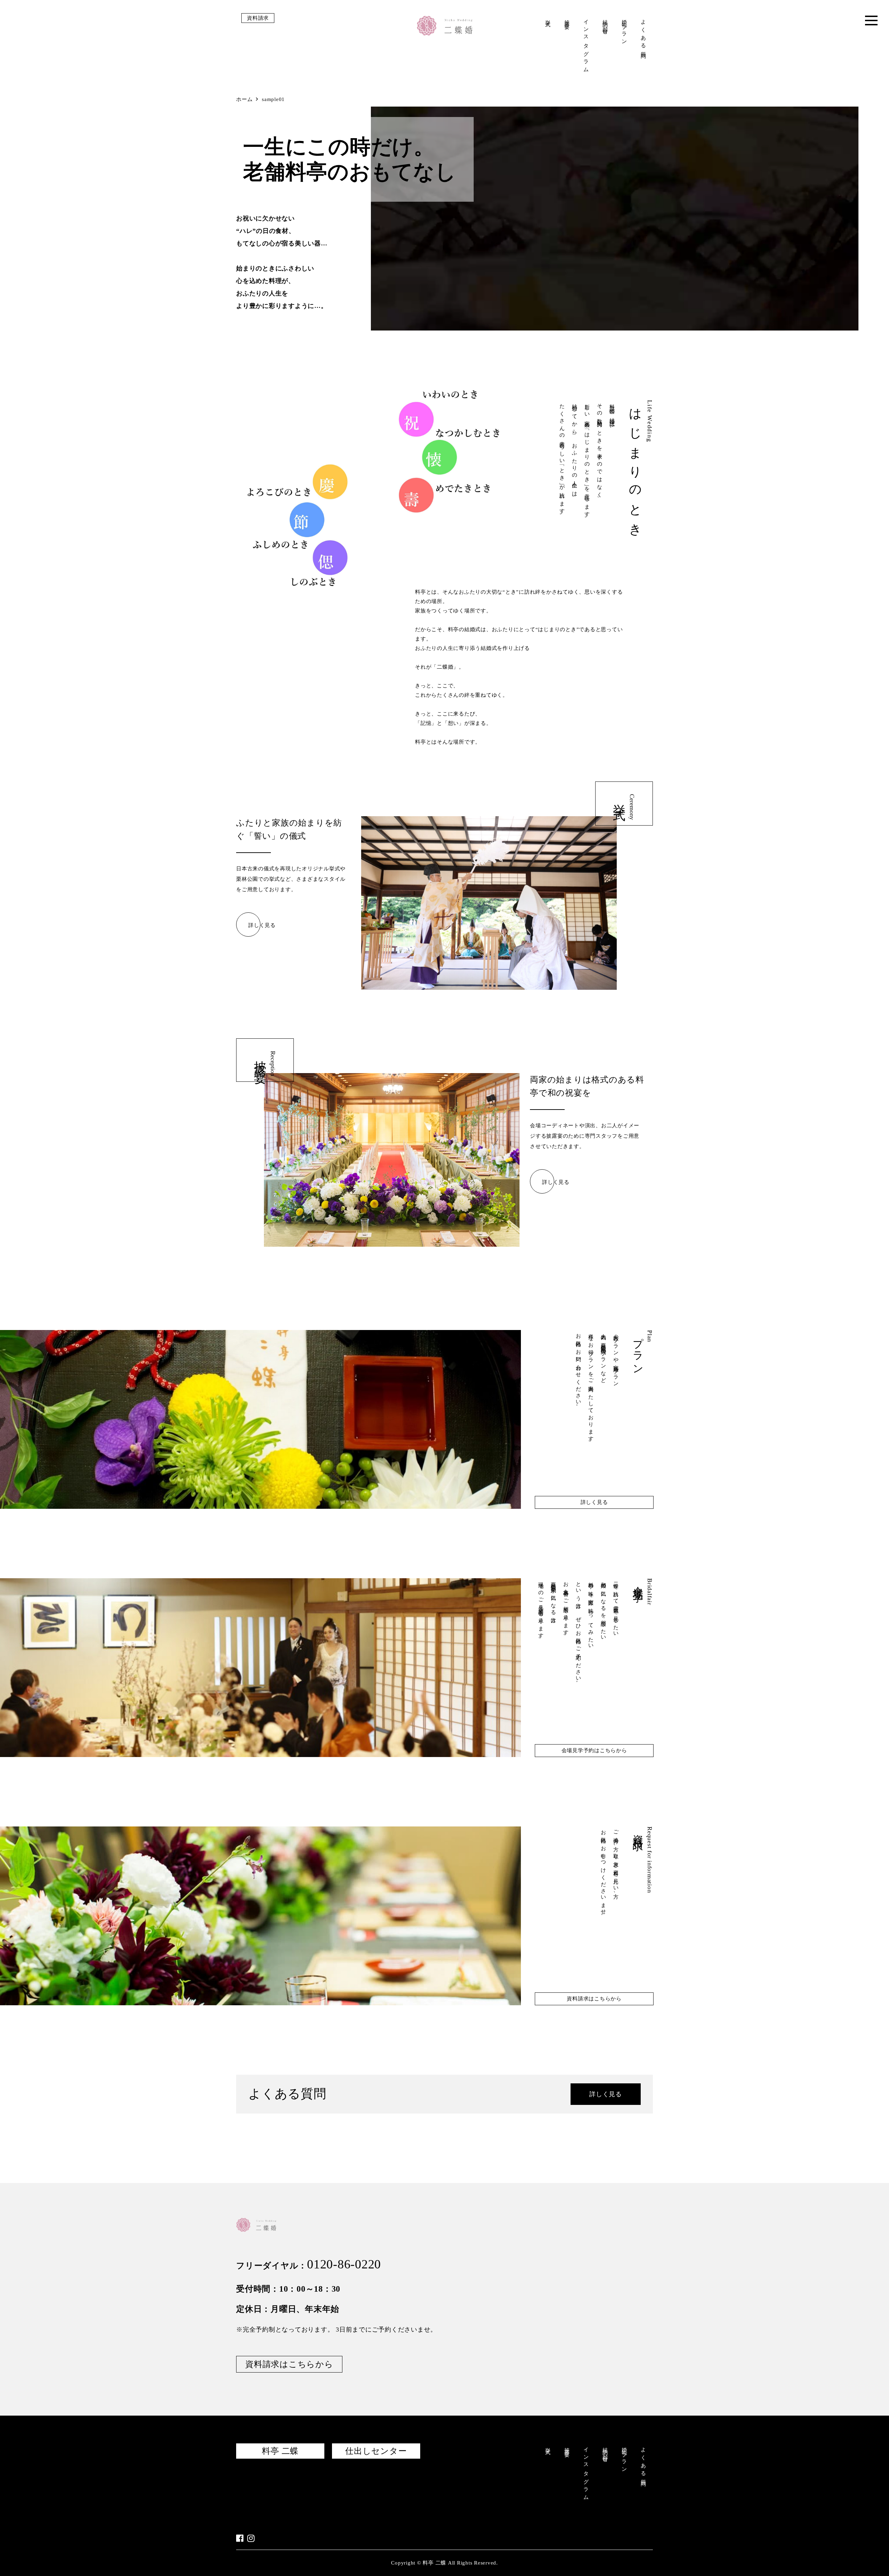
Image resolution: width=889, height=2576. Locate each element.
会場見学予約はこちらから (594, 1750)
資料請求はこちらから (594, 1999)
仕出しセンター (376, 2451)
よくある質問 (643, 34)
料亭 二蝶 (280, 2451)
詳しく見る (262, 925)
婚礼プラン (624, 30)
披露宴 (567, 19)
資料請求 (258, 18)
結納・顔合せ (605, 25)
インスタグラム (586, 44)
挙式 (548, 18)
